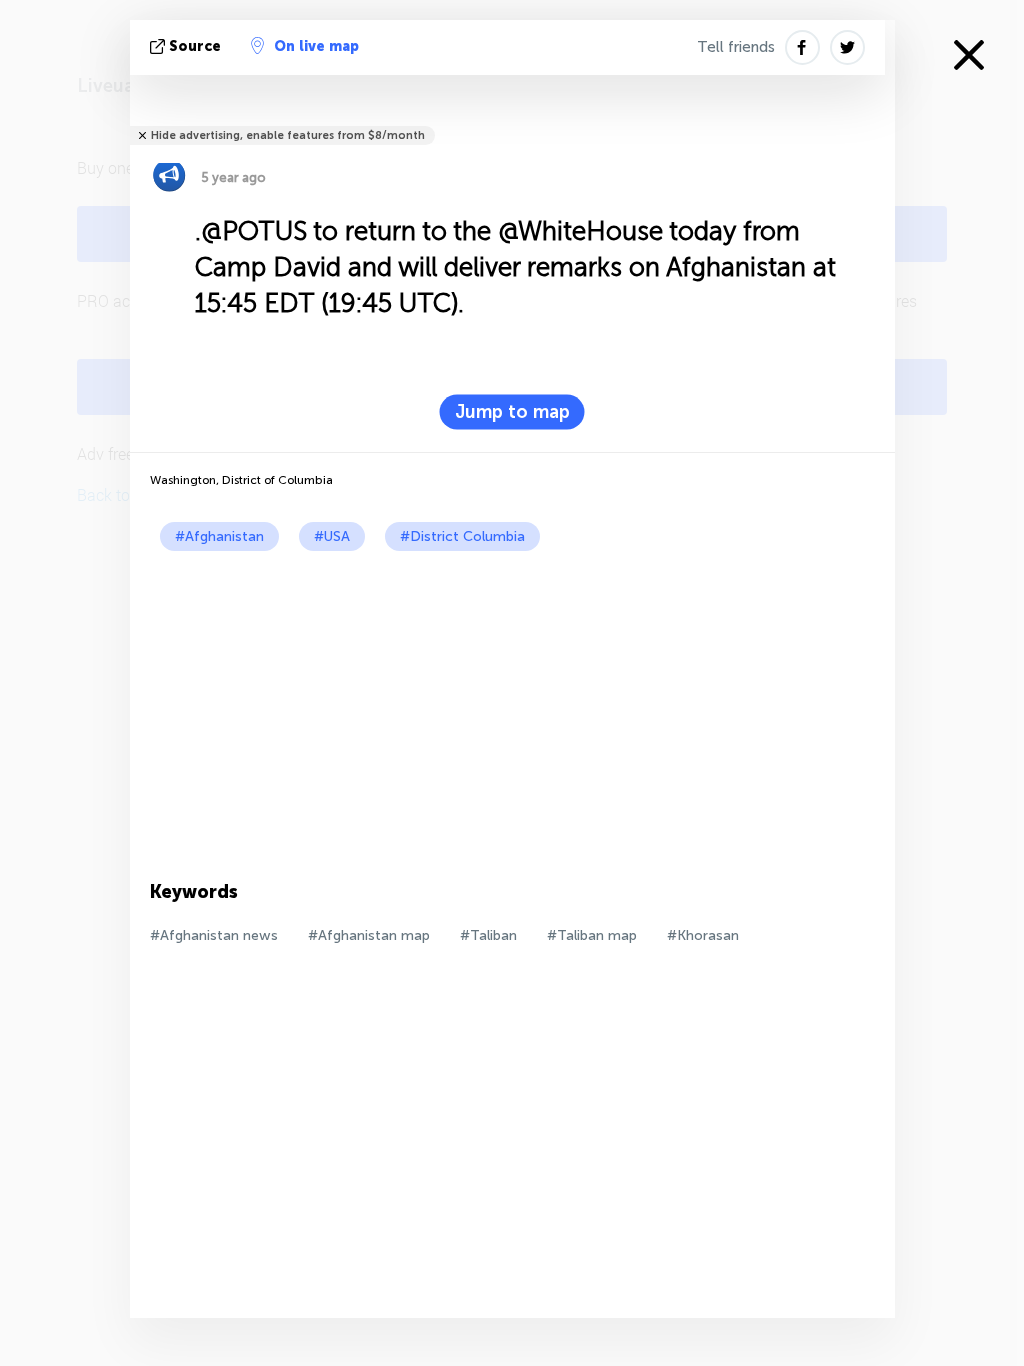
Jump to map (512, 412)
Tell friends (736, 47)
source (195, 46)
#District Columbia (462, 536)
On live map (316, 46)
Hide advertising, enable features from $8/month (288, 135)
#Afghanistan (219, 536)
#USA (332, 536)
